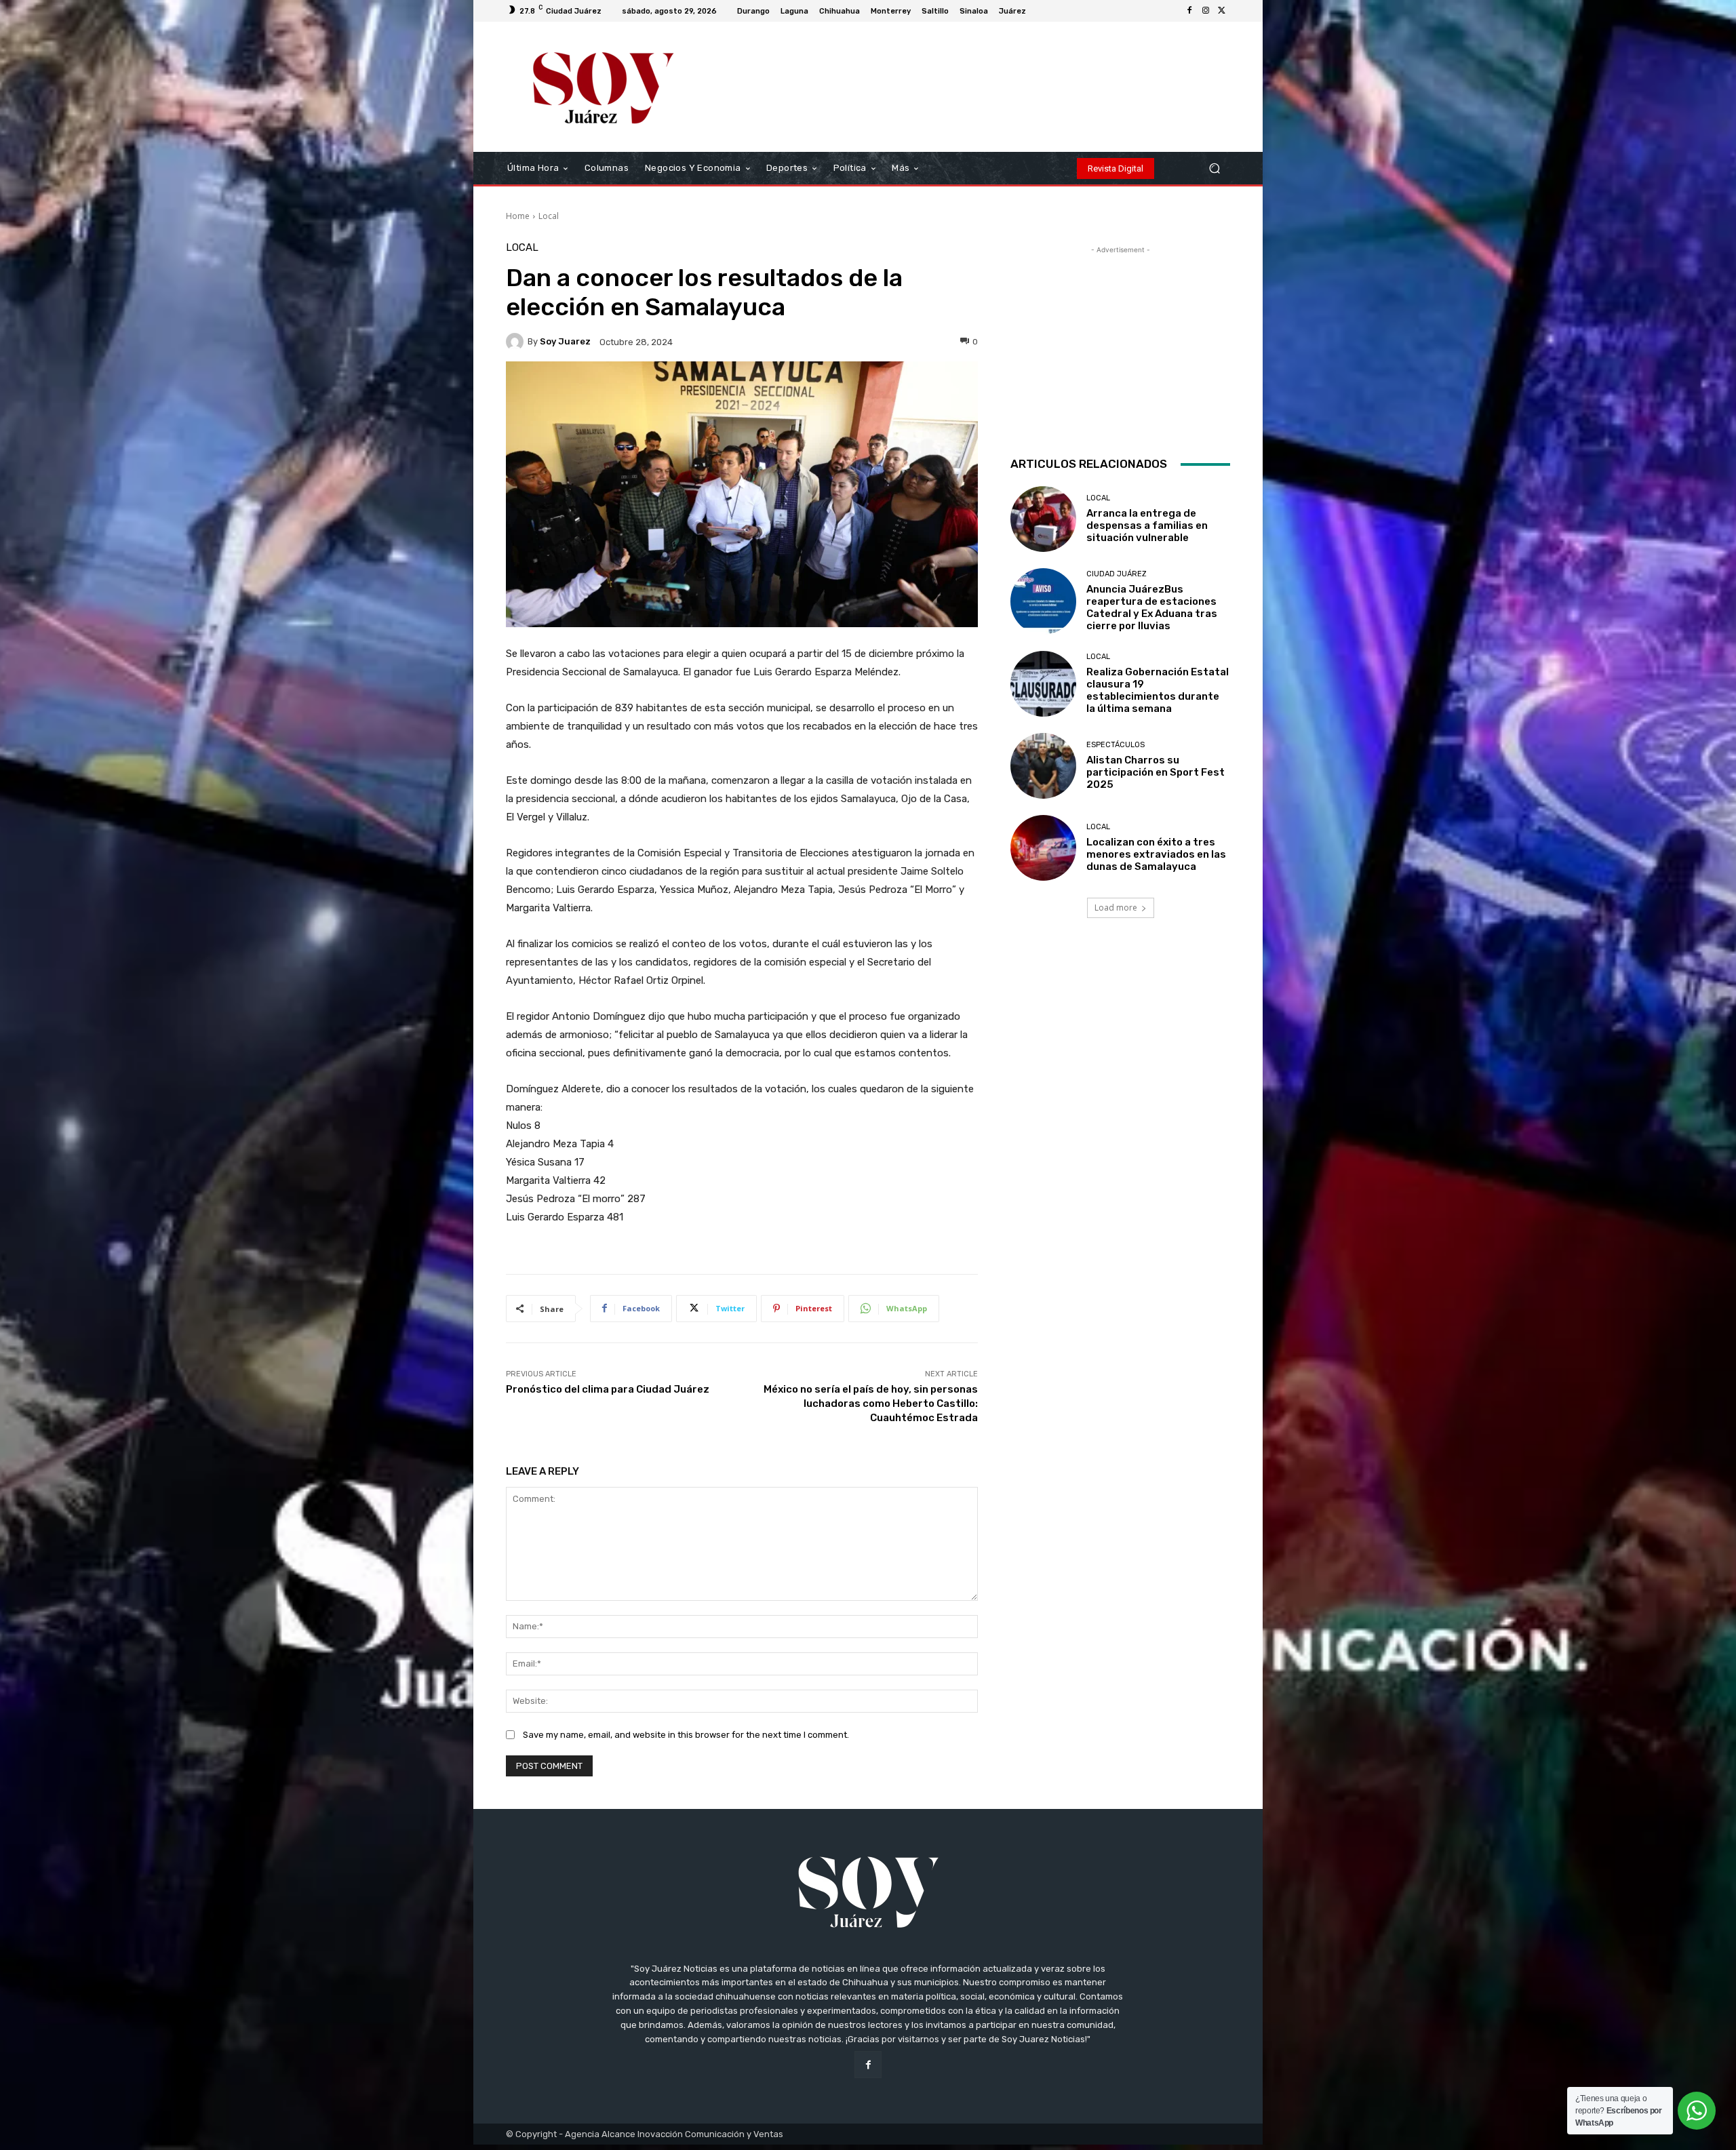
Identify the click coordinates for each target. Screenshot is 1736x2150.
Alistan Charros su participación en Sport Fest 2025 (1156, 772)
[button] (1214, 168)
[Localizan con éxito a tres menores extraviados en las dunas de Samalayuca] (1043, 848)
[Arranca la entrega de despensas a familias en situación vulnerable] (1043, 519)
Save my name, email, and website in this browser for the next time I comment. (686, 1735)
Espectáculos (1116, 745)
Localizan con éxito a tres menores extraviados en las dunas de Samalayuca (1156, 854)
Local (549, 216)
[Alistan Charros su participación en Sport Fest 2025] (1043, 766)
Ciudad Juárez (1117, 574)
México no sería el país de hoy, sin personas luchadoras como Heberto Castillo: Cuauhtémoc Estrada (871, 1404)
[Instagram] (1206, 11)
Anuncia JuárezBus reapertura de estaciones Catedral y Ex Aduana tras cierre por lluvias (1152, 608)
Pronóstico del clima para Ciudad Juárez (608, 1389)
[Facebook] (1189, 11)
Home (518, 216)
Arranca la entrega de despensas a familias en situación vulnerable (1147, 525)
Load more (1116, 908)
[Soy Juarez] (517, 342)
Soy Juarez (565, 341)
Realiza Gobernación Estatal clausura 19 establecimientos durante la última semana (1158, 690)
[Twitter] (1222, 11)
